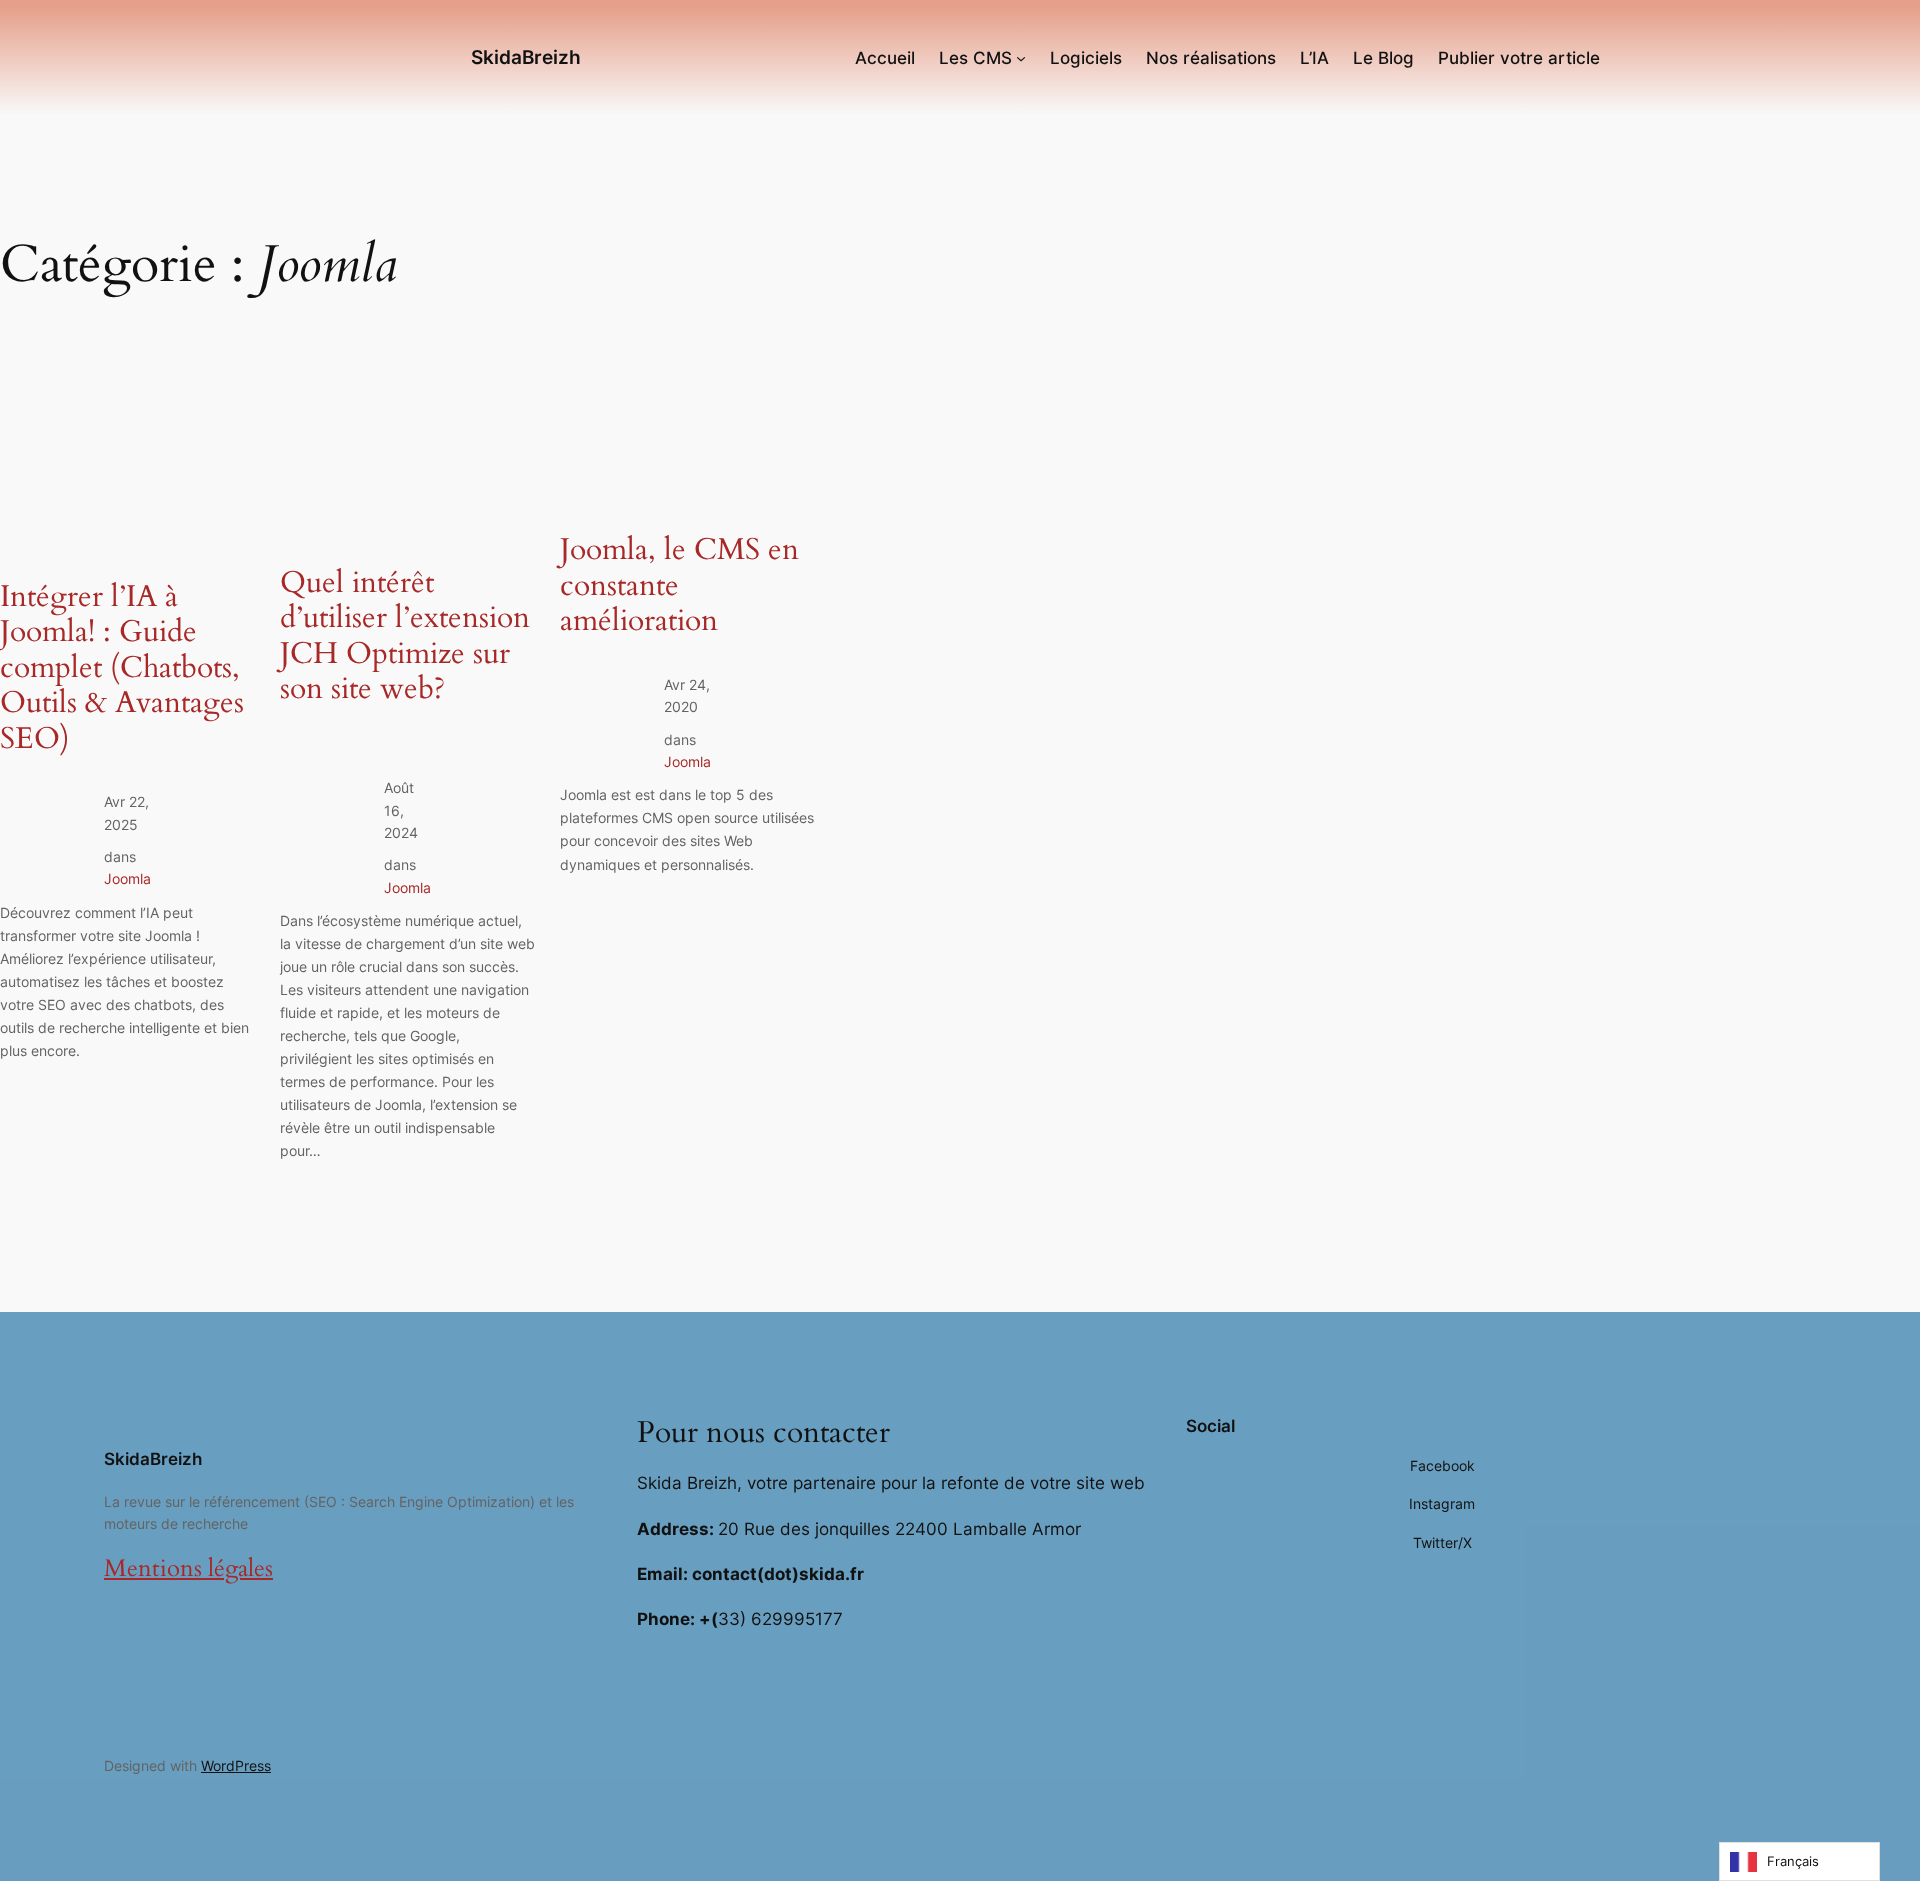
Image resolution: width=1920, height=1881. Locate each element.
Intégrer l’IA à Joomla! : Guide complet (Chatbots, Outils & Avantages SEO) (122, 669)
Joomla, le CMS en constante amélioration (679, 586)
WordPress (236, 1765)
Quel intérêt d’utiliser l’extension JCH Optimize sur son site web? (405, 637)
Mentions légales (188, 1568)
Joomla (127, 878)
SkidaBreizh (526, 57)
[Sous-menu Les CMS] (1021, 58)
